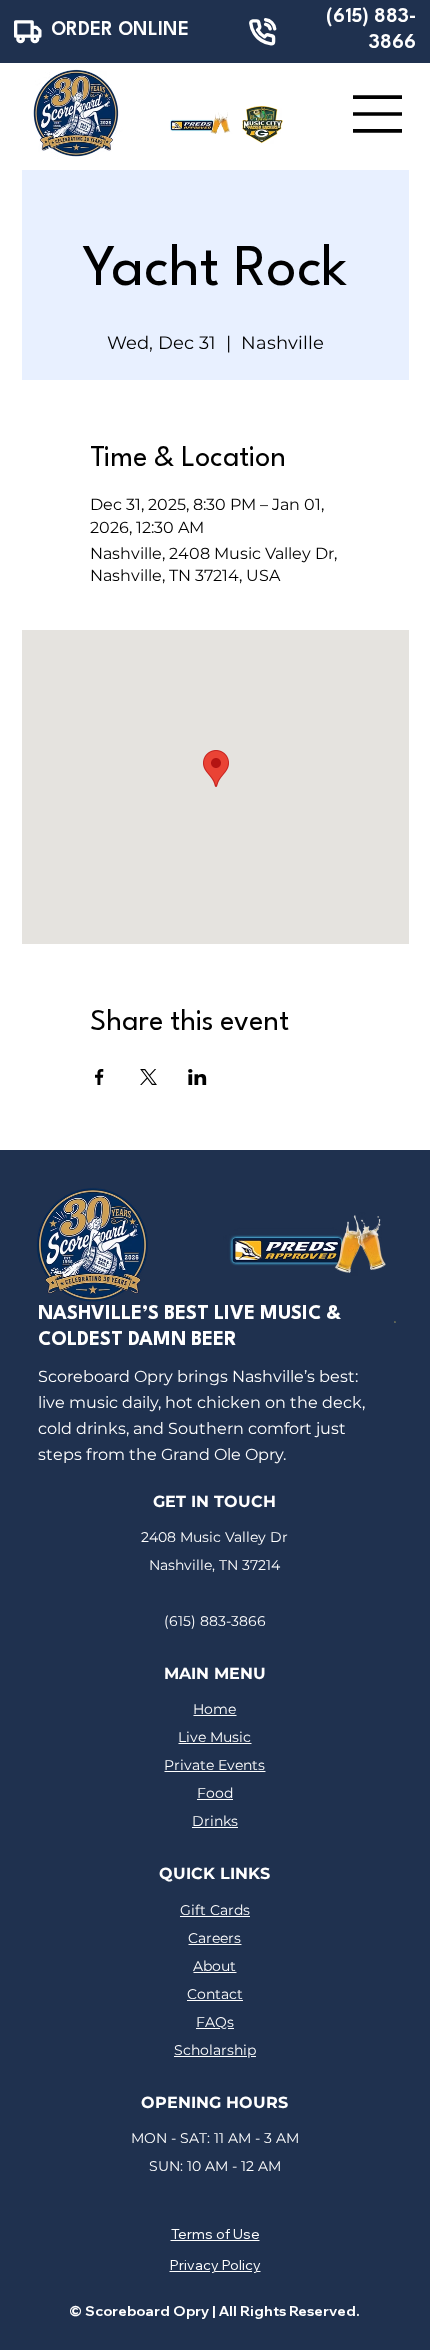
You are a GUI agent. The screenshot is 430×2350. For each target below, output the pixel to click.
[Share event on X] (148, 1077)
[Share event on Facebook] (99, 1077)
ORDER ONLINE (120, 30)
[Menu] (378, 114)
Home (214, 1709)
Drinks (215, 1821)
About (214, 1966)
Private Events (214, 1765)
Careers (214, 1938)
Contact (215, 1994)
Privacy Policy (215, 2265)
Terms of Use (215, 2234)
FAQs (215, 2022)
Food (215, 1793)
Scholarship (215, 2050)
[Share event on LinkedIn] (197, 1077)
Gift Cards (215, 1910)
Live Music (214, 1737)
